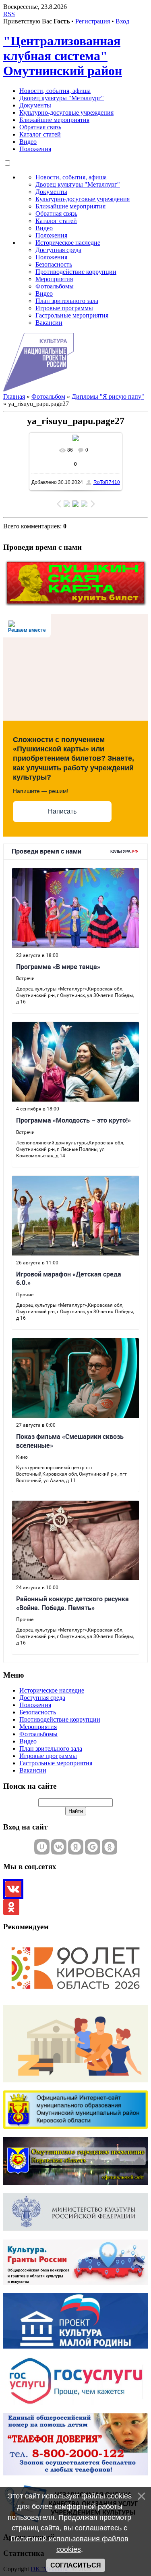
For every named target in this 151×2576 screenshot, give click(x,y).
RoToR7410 (107, 482)
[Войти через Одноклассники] (110, 1847)
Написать (62, 811)
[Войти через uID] (42, 1847)
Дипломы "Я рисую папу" (108, 396)
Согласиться (76, 2565)
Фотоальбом (48, 396)
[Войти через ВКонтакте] (59, 1847)
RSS (9, 14)
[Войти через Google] (93, 1847)
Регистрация (93, 21)
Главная (14, 396)
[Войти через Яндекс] (76, 1847)
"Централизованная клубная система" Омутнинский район (63, 56)
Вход (122, 21)
